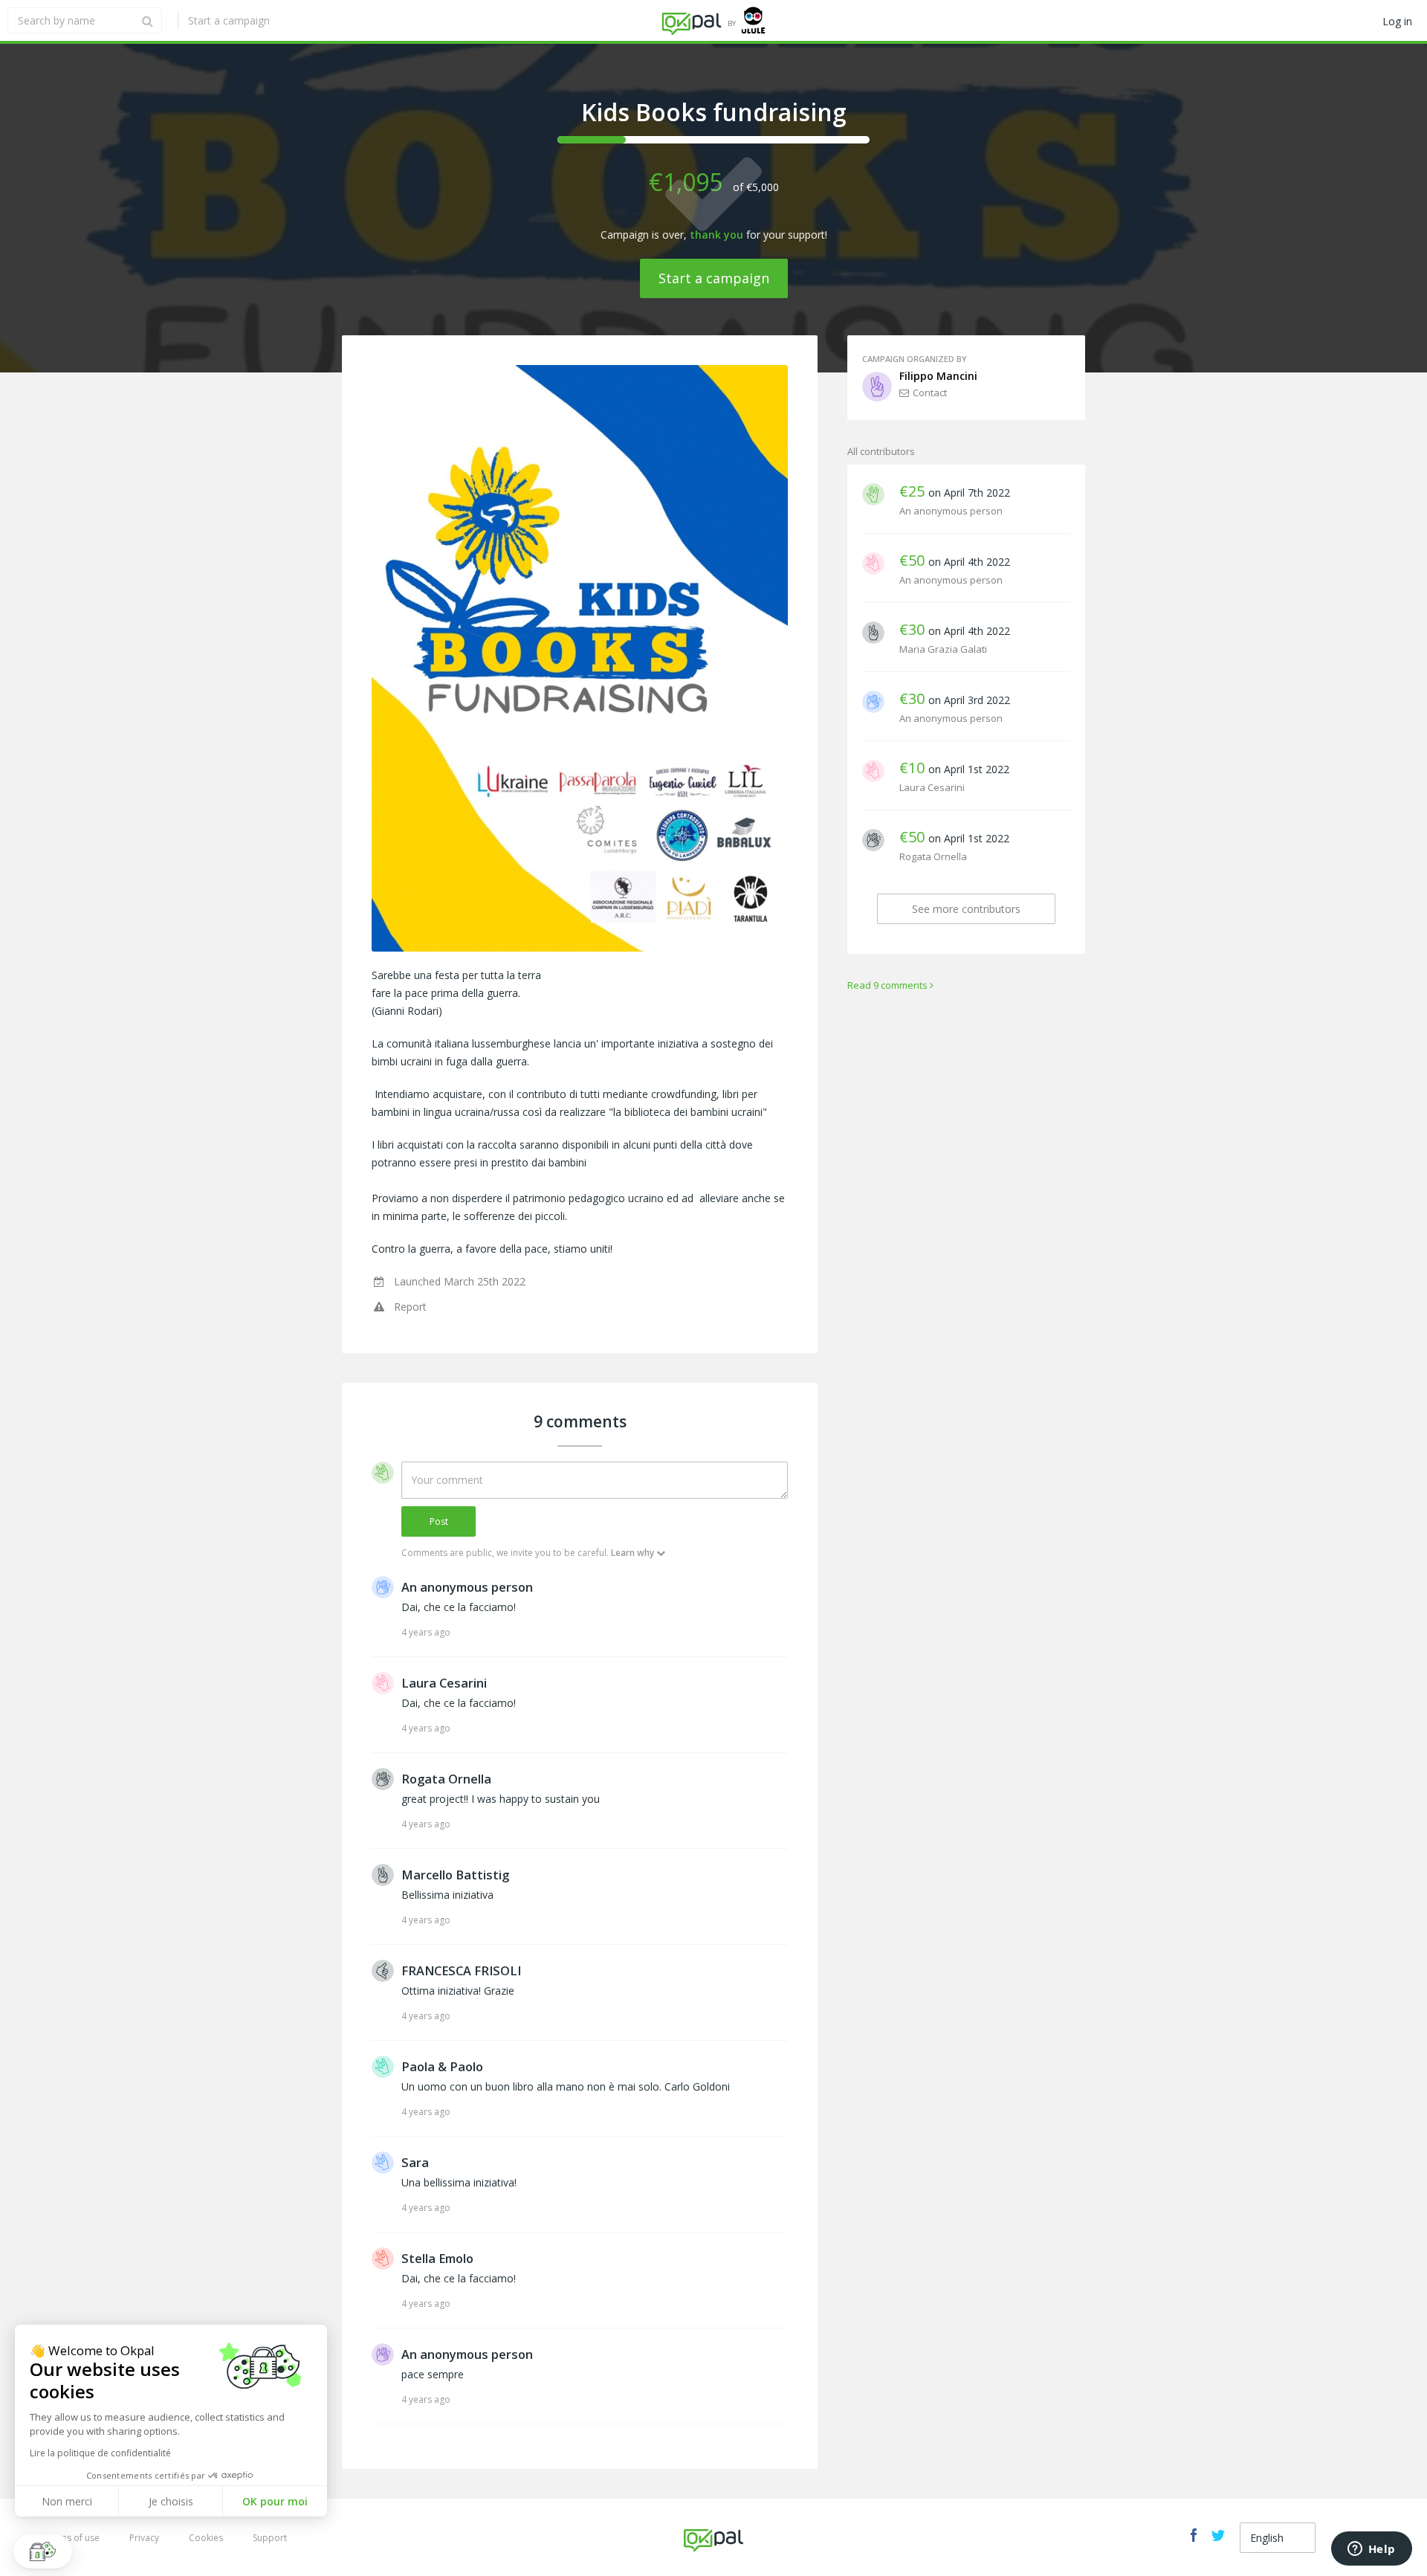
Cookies (206, 2538)
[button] (43, 2551)
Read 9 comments (887, 985)
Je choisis (171, 2501)
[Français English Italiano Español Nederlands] (1278, 2538)
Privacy (144, 2538)
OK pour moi (275, 2501)
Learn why (632, 1553)
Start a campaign (229, 20)
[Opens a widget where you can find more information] (1371, 2550)
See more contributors (966, 909)
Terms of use (72, 2538)
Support (270, 2538)
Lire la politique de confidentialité (100, 2453)
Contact (930, 393)
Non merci (67, 2501)
